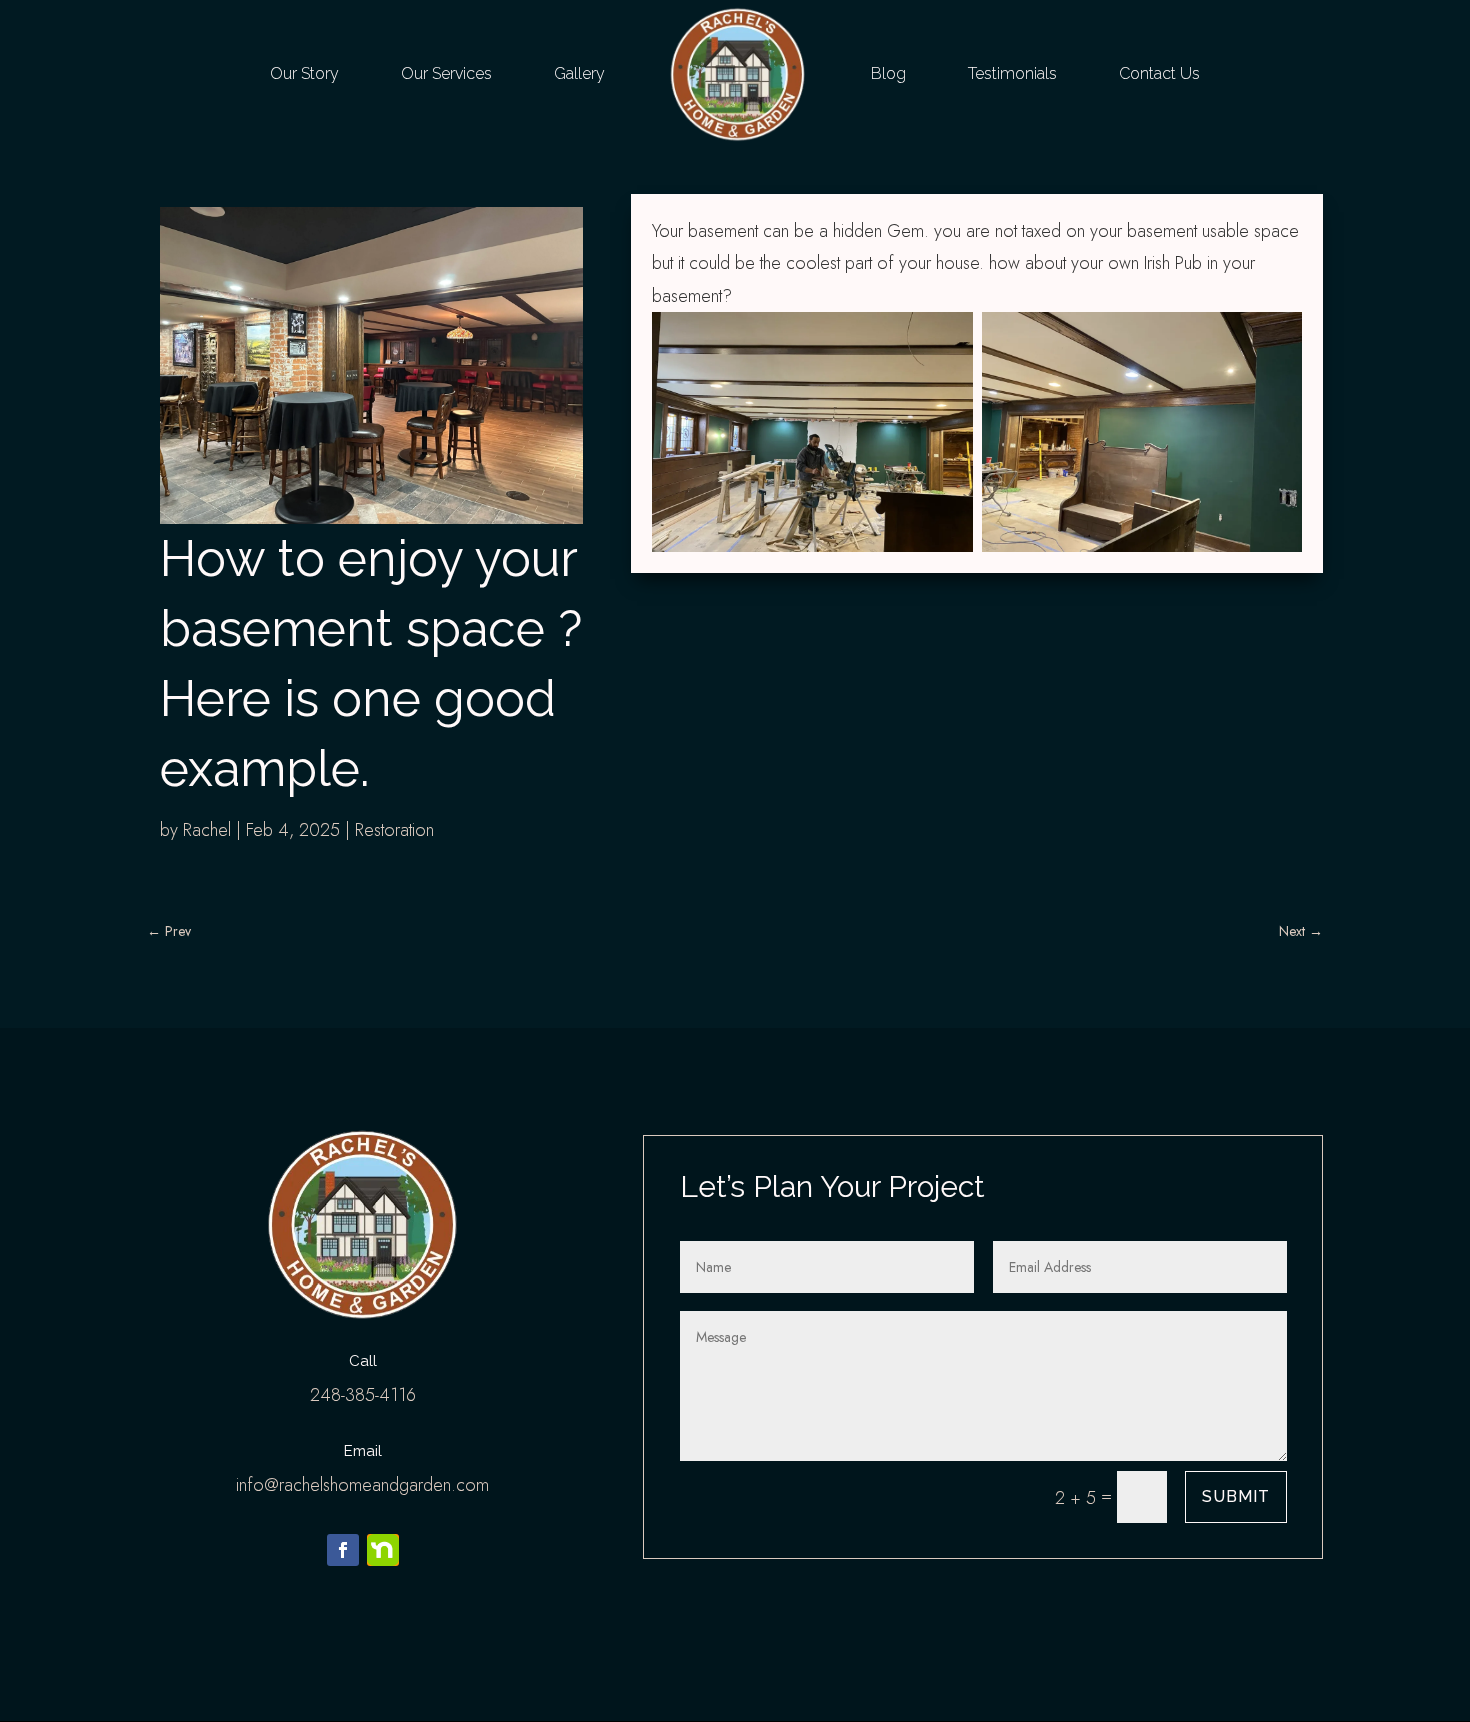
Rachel (207, 830)
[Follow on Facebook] (343, 1550)
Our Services (446, 73)
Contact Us (1159, 73)
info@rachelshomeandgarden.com (362, 1485)
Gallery (579, 73)
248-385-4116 (363, 1395)
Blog (888, 73)
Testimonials (1012, 73)
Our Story (304, 73)
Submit (1236, 1496)
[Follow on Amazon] (383, 1550)
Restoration (394, 830)
